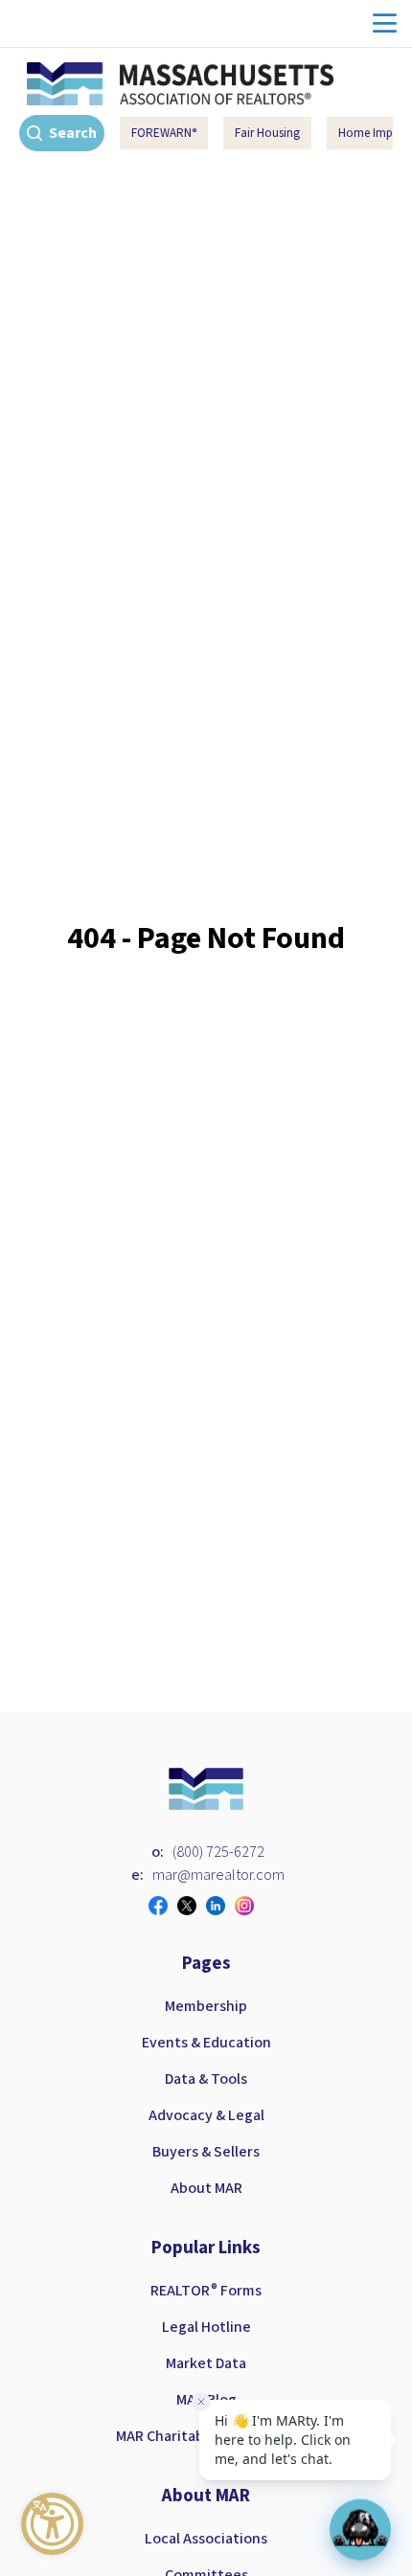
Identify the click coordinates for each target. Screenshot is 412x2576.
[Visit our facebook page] (163, 1906)
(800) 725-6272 (218, 1852)
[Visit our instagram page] (249, 1906)
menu (385, 23)
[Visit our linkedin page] (220, 1906)
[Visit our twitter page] (192, 1906)
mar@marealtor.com (218, 1875)
